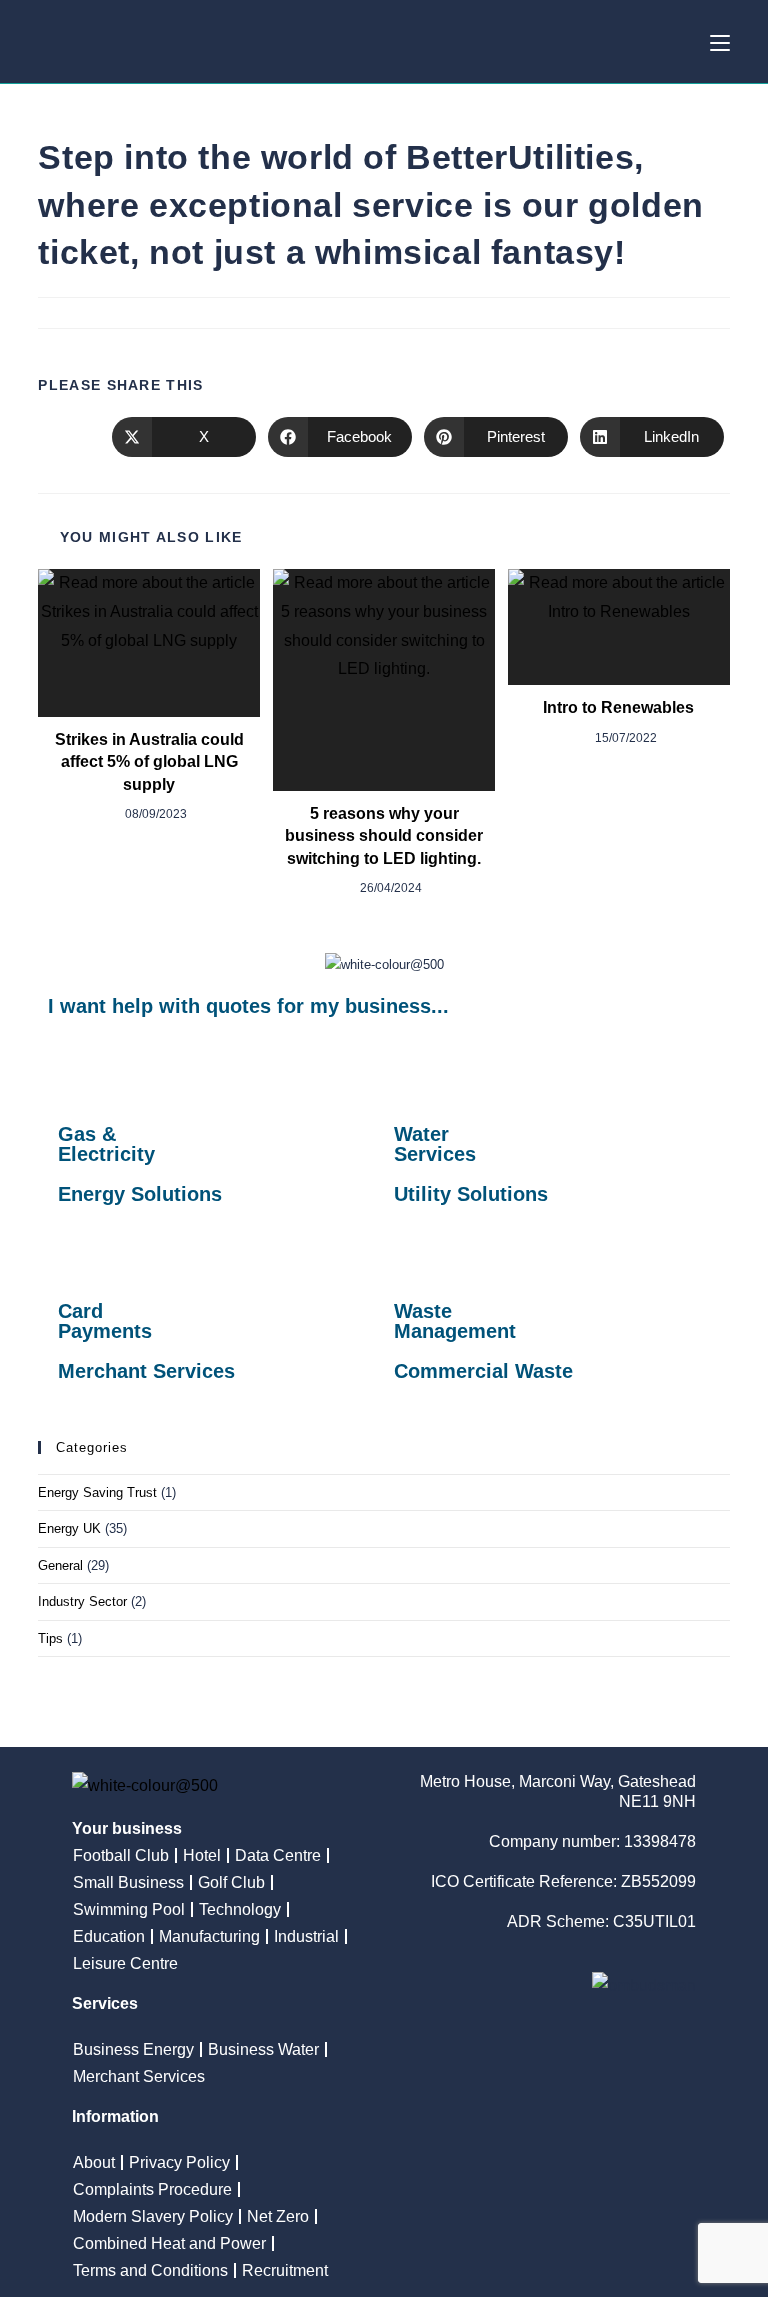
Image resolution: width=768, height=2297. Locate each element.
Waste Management (455, 1321)
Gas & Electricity (106, 1144)
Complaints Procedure (152, 2189)
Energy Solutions (140, 1194)
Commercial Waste (483, 1371)
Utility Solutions (471, 1194)
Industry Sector (82, 1601)
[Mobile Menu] (720, 41)
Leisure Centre (125, 1963)
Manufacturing (209, 1936)
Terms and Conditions (150, 2270)
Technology (240, 1909)
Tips (50, 1638)
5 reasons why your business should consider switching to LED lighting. (384, 836)
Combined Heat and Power (169, 2243)
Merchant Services (146, 1371)
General (60, 1565)
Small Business (128, 1882)
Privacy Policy (179, 2162)
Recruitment (285, 2270)
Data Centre (278, 1855)
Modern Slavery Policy (153, 2216)
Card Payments (105, 1321)
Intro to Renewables (618, 707)
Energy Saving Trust (97, 1492)
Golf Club (231, 1882)
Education (109, 1936)
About (94, 2162)
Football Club (121, 1855)
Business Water (263, 2049)
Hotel (202, 1855)
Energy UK (69, 1528)
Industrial (306, 1936)
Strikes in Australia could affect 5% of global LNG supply (149, 762)
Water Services (435, 1144)
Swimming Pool (129, 1909)
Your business (127, 1828)
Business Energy (133, 2049)
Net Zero (278, 2216)
